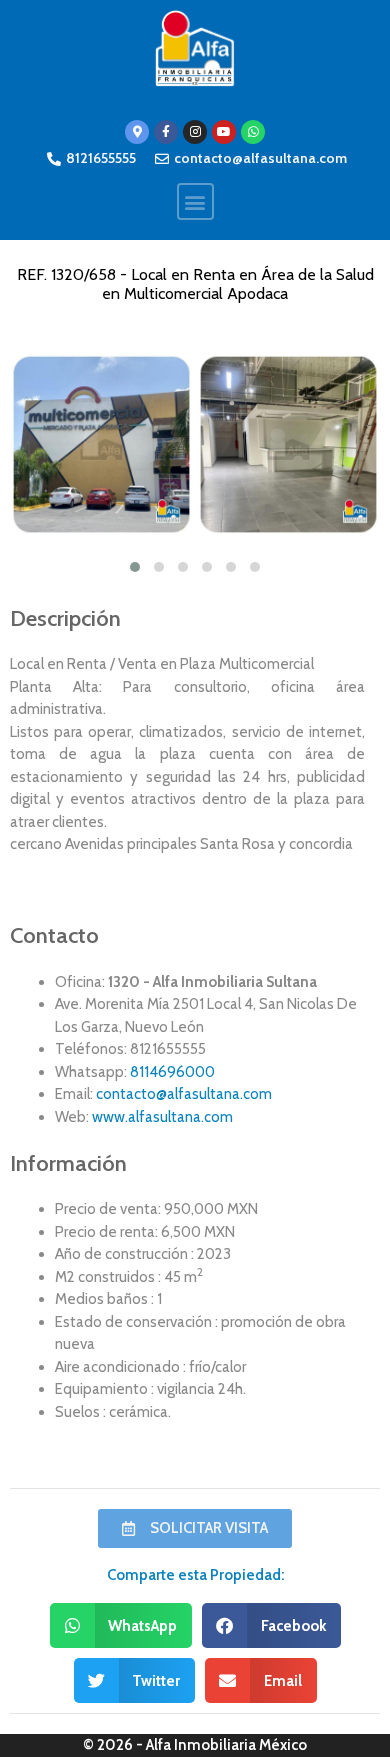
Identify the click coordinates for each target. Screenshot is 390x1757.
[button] (195, 201)
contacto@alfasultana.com (184, 1094)
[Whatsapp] (253, 132)
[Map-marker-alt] (137, 132)
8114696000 (172, 1072)
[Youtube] (224, 132)
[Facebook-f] (166, 132)
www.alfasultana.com (162, 1117)
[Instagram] (195, 132)
